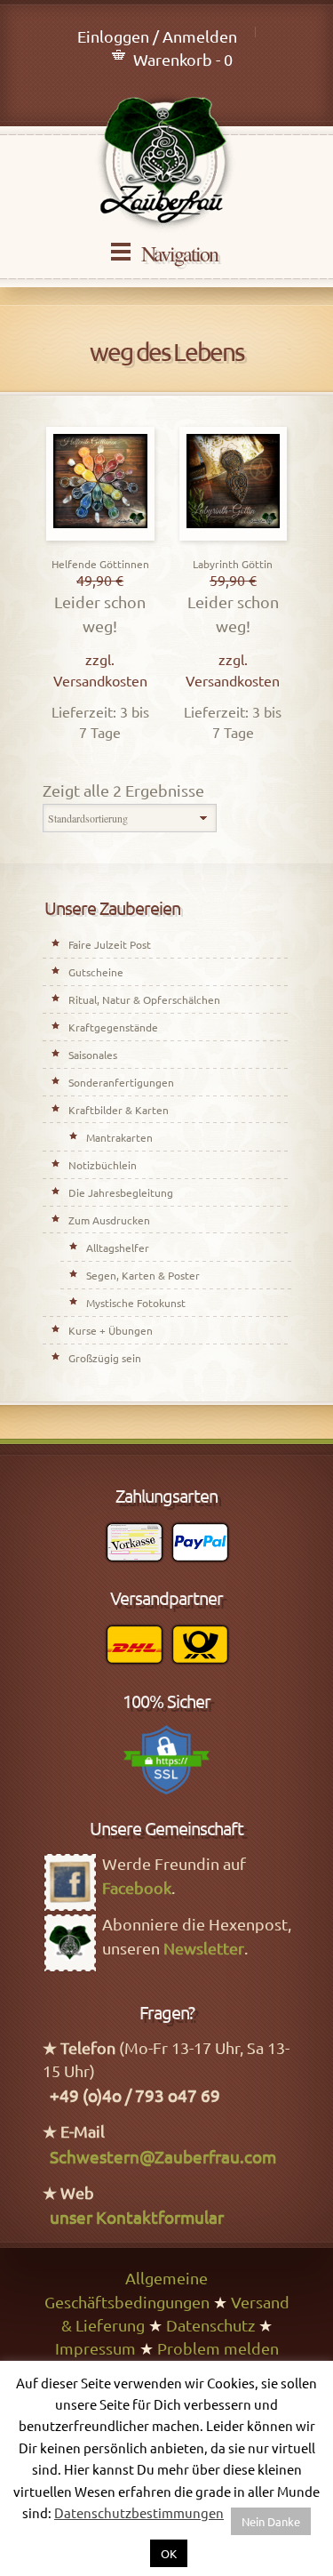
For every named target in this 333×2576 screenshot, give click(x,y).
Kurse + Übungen (111, 1330)
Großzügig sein (105, 1358)
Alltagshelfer (118, 1248)
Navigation (179, 253)
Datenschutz (210, 2325)
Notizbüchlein (103, 1165)
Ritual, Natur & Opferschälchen (144, 999)
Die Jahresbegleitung (121, 1192)
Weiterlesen (233, 536)
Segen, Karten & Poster (143, 1275)
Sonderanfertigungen (121, 1082)
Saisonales (93, 1055)
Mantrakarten (119, 1137)
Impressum (95, 2348)
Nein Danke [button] (271, 2521)
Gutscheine (96, 972)
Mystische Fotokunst (136, 1303)
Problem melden (218, 2348)
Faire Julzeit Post (110, 944)
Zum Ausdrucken (109, 1220)
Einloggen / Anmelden (157, 36)
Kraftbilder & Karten (119, 1110)
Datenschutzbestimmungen (139, 2512)
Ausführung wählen (100, 536)
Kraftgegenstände (113, 1027)
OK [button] (169, 2553)
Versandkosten (100, 680)
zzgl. (100, 659)
